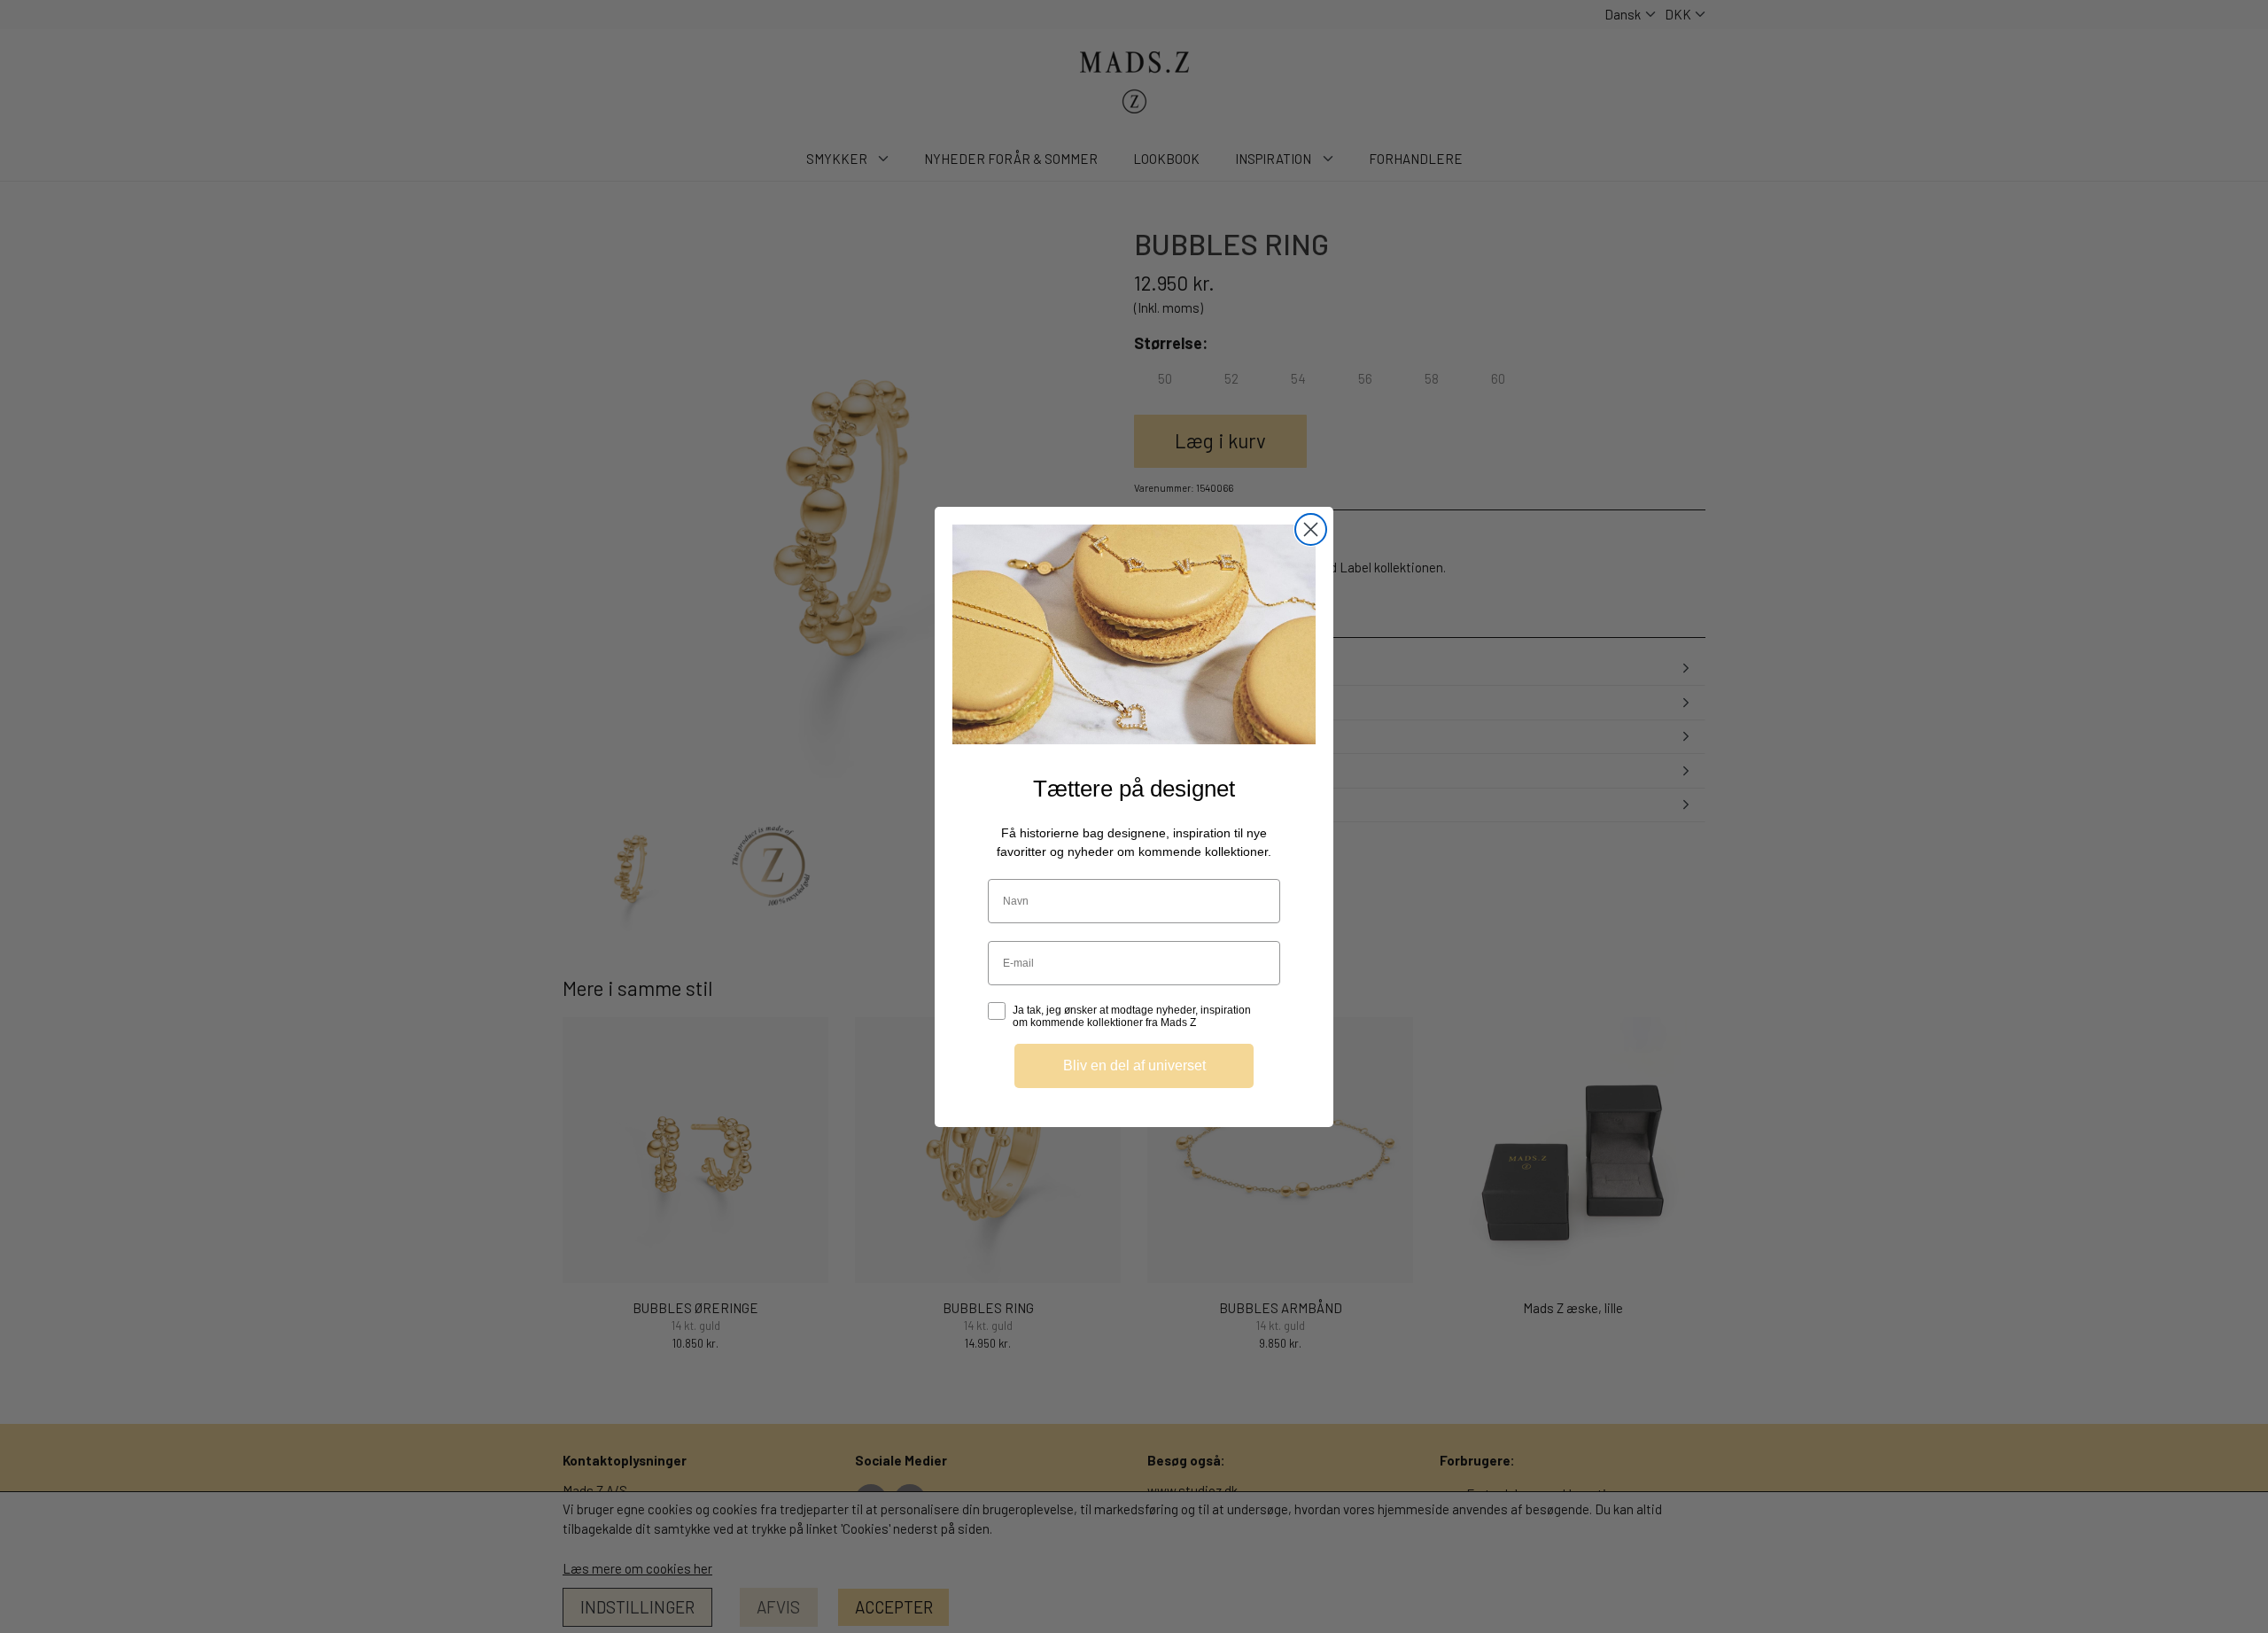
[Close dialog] (1311, 529)
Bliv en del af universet (1134, 1065)
